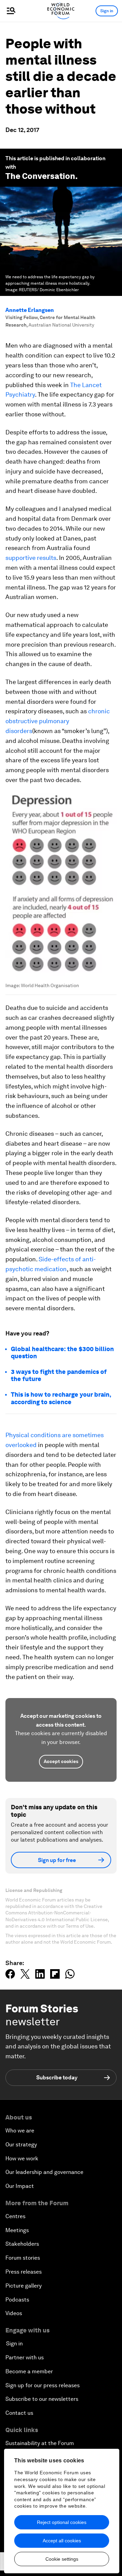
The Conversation (40, 176)
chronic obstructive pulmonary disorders (58, 721)
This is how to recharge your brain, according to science (61, 1398)
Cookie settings (62, 2559)
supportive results (31, 558)
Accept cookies (61, 1761)
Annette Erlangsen (30, 310)
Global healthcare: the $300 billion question (62, 1353)
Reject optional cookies (62, 2522)
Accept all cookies (62, 2541)
